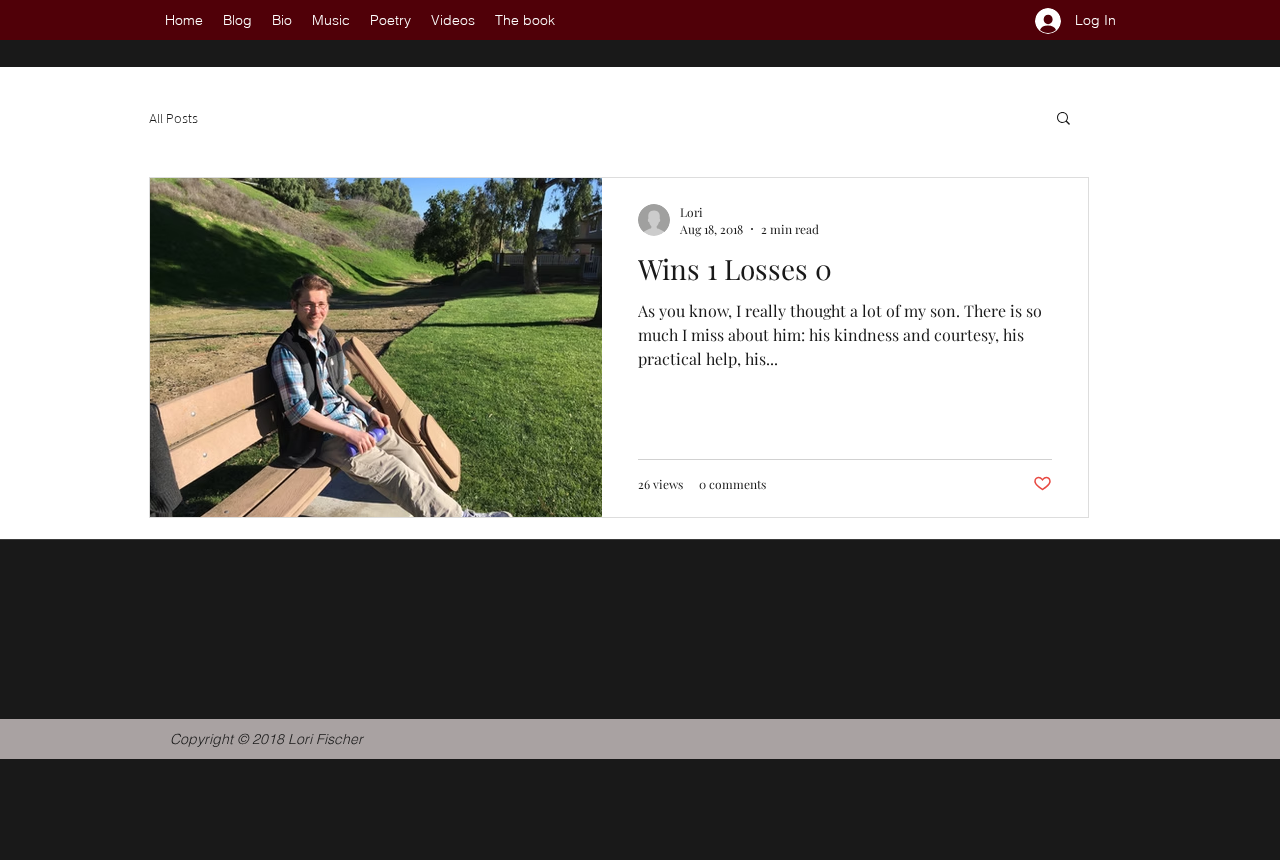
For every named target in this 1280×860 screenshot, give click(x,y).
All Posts (173, 117)
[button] (1063, 119)
